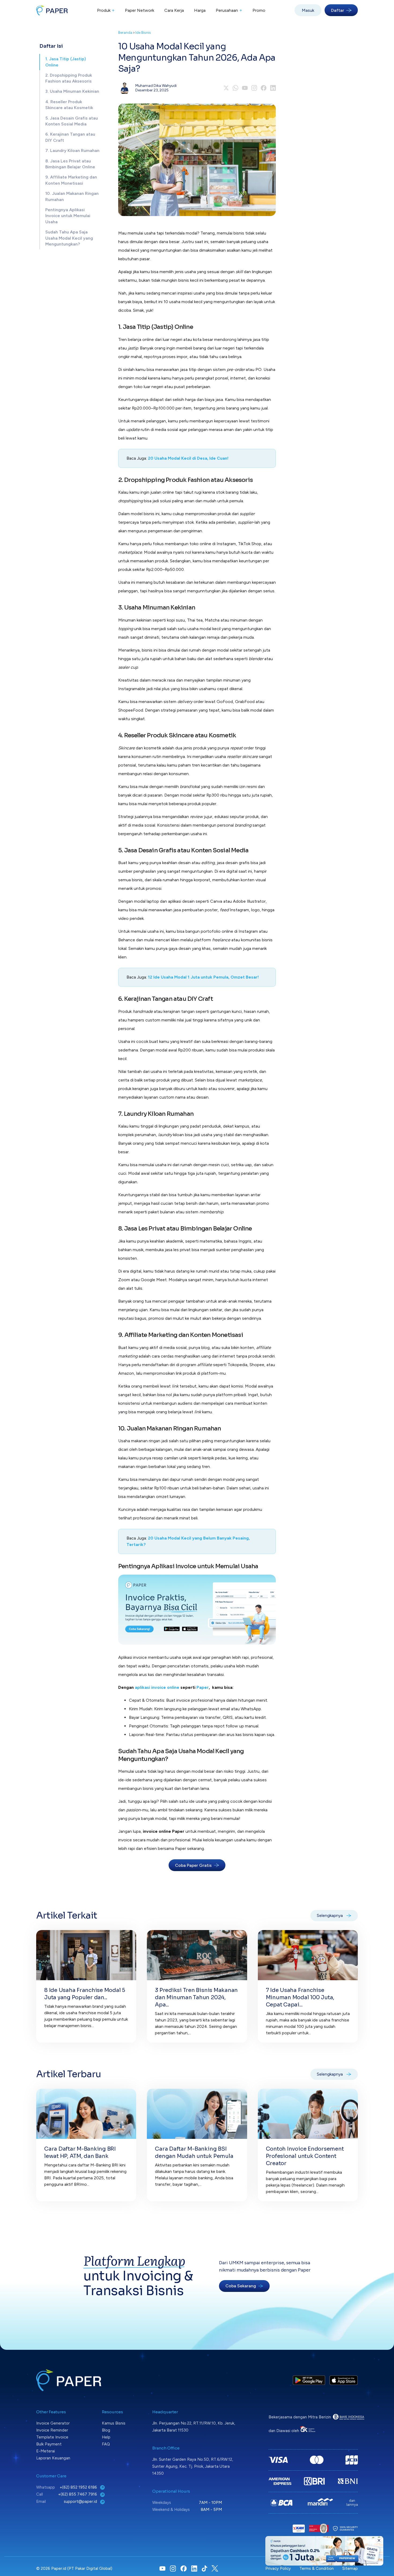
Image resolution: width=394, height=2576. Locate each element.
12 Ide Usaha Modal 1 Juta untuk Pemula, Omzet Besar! (203, 977)
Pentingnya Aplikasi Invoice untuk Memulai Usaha (68, 216)
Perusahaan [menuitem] (229, 10)
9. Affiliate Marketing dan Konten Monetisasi (71, 180)
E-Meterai (46, 2451)
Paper (203, 1687)
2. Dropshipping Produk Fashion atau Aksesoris (69, 78)
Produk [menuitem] (106, 10)
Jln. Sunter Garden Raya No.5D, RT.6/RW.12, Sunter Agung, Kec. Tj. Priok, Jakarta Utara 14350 (193, 2466)
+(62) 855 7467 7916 (78, 2494)
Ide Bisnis (143, 33)
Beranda (125, 33)
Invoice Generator (53, 2423)
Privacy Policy (278, 2568)
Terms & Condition (317, 2568)
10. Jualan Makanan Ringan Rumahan (72, 196)
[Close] (379, 2540)
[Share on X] (226, 88)
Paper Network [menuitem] (140, 10)
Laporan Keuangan (53, 2458)
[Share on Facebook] (264, 88)
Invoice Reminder (52, 2430)
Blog (106, 2430)
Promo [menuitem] (259, 10)
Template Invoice (52, 2437)
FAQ (106, 2444)
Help (106, 2437)
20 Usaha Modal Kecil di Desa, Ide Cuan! (188, 458)
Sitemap (350, 2568)
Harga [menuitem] (200, 10)
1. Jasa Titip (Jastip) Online (66, 62)
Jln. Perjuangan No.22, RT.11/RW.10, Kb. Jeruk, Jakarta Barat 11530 (194, 2427)
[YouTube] (245, 88)
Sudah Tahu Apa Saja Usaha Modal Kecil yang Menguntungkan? (69, 238)
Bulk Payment (49, 2444)
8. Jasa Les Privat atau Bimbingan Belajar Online (70, 164)
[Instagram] (254, 88)
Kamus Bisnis (114, 2423)
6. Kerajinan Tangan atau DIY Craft (70, 137)
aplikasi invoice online (157, 1687)
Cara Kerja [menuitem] (174, 10)
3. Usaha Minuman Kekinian (72, 92)
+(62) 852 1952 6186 (79, 2487)
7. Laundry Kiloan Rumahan (72, 150)
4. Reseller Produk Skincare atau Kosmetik (69, 105)
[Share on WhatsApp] (235, 88)
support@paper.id (81, 2501)
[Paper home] (52, 10)
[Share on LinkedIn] (273, 88)
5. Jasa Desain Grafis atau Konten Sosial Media (72, 121)
